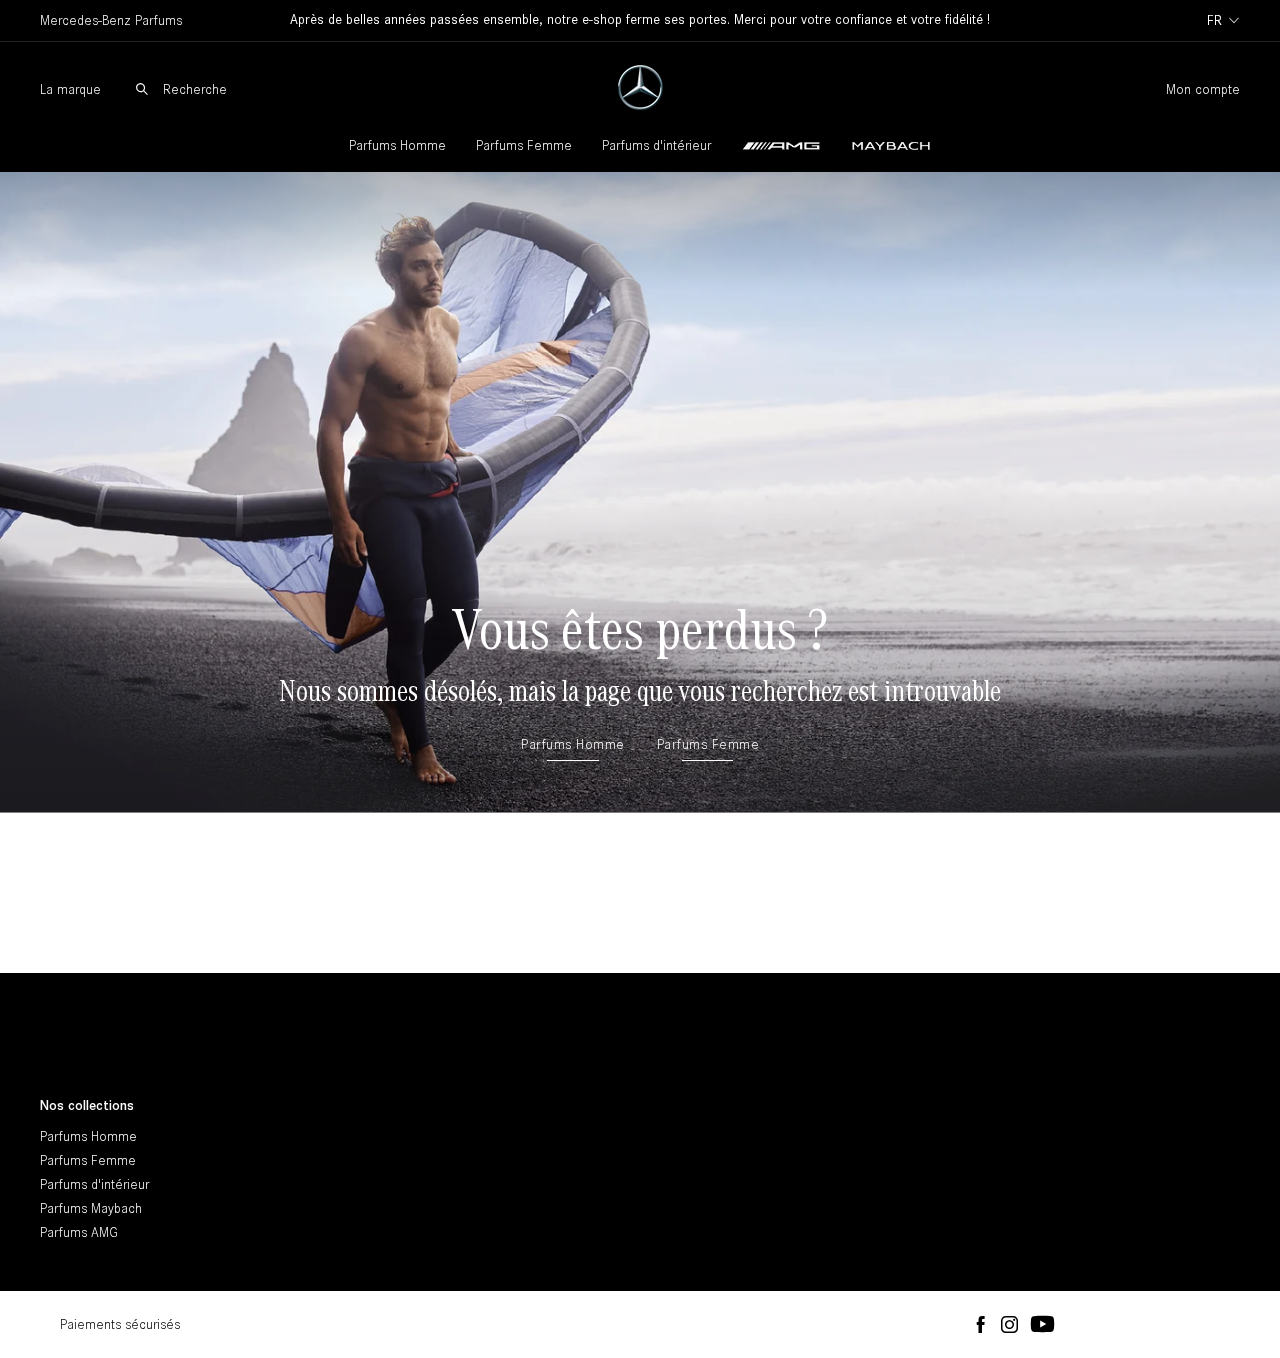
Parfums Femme (524, 145)
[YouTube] (1042, 1325)
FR (1214, 20)
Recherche (195, 89)
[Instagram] (1009, 1325)
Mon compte (1203, 89)
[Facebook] (980, 1325)
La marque (70, 89)
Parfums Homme (397, 145)
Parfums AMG (79, 1232)
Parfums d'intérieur (656, 145)
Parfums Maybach (91, 1208)
